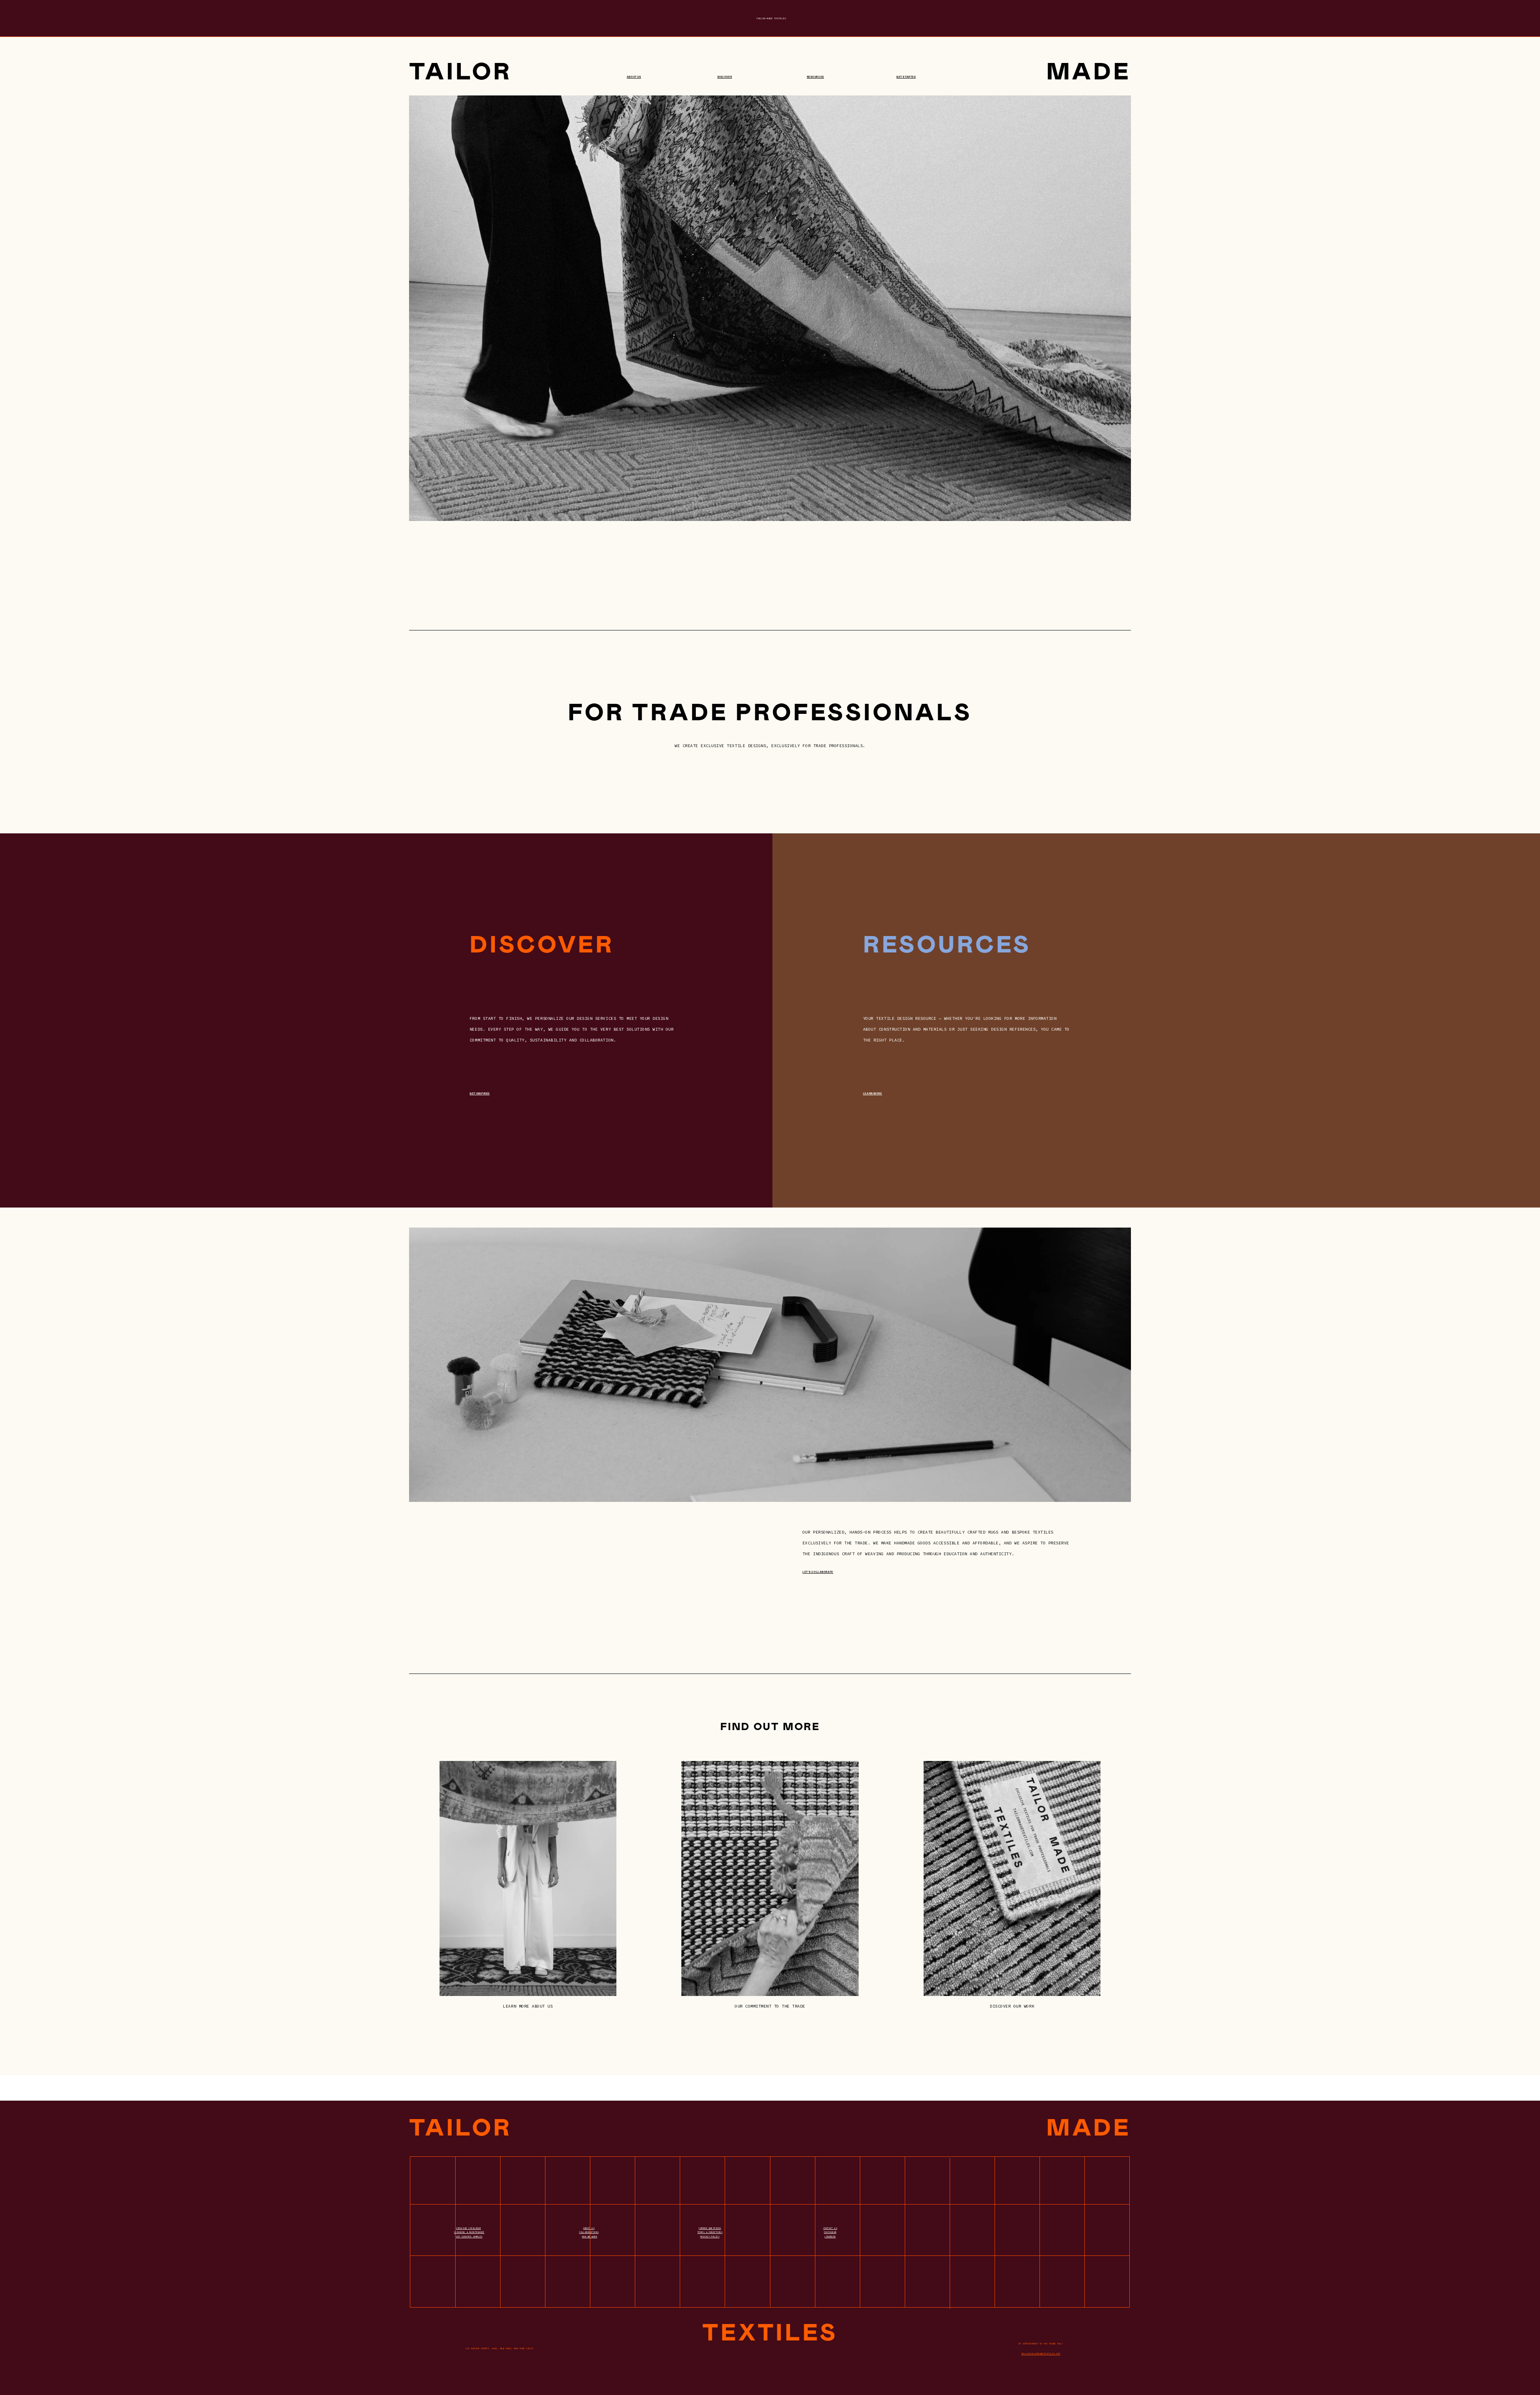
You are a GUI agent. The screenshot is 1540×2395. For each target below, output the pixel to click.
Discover (725, 77)
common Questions (710, 2228)
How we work (590, 2237)
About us (634, 77)
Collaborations (589, 2232)
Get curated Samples (469, 2237)
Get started (906, 77)
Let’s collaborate (818, 1572)
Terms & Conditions (710, 2232)
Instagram (830, 2232)
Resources (816, 77)
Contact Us (830, 2228)
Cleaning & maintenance (469, 2232)
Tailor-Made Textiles (771, 18)
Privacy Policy (710, 2237)
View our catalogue (468, 2228)
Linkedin (830, 2237)
